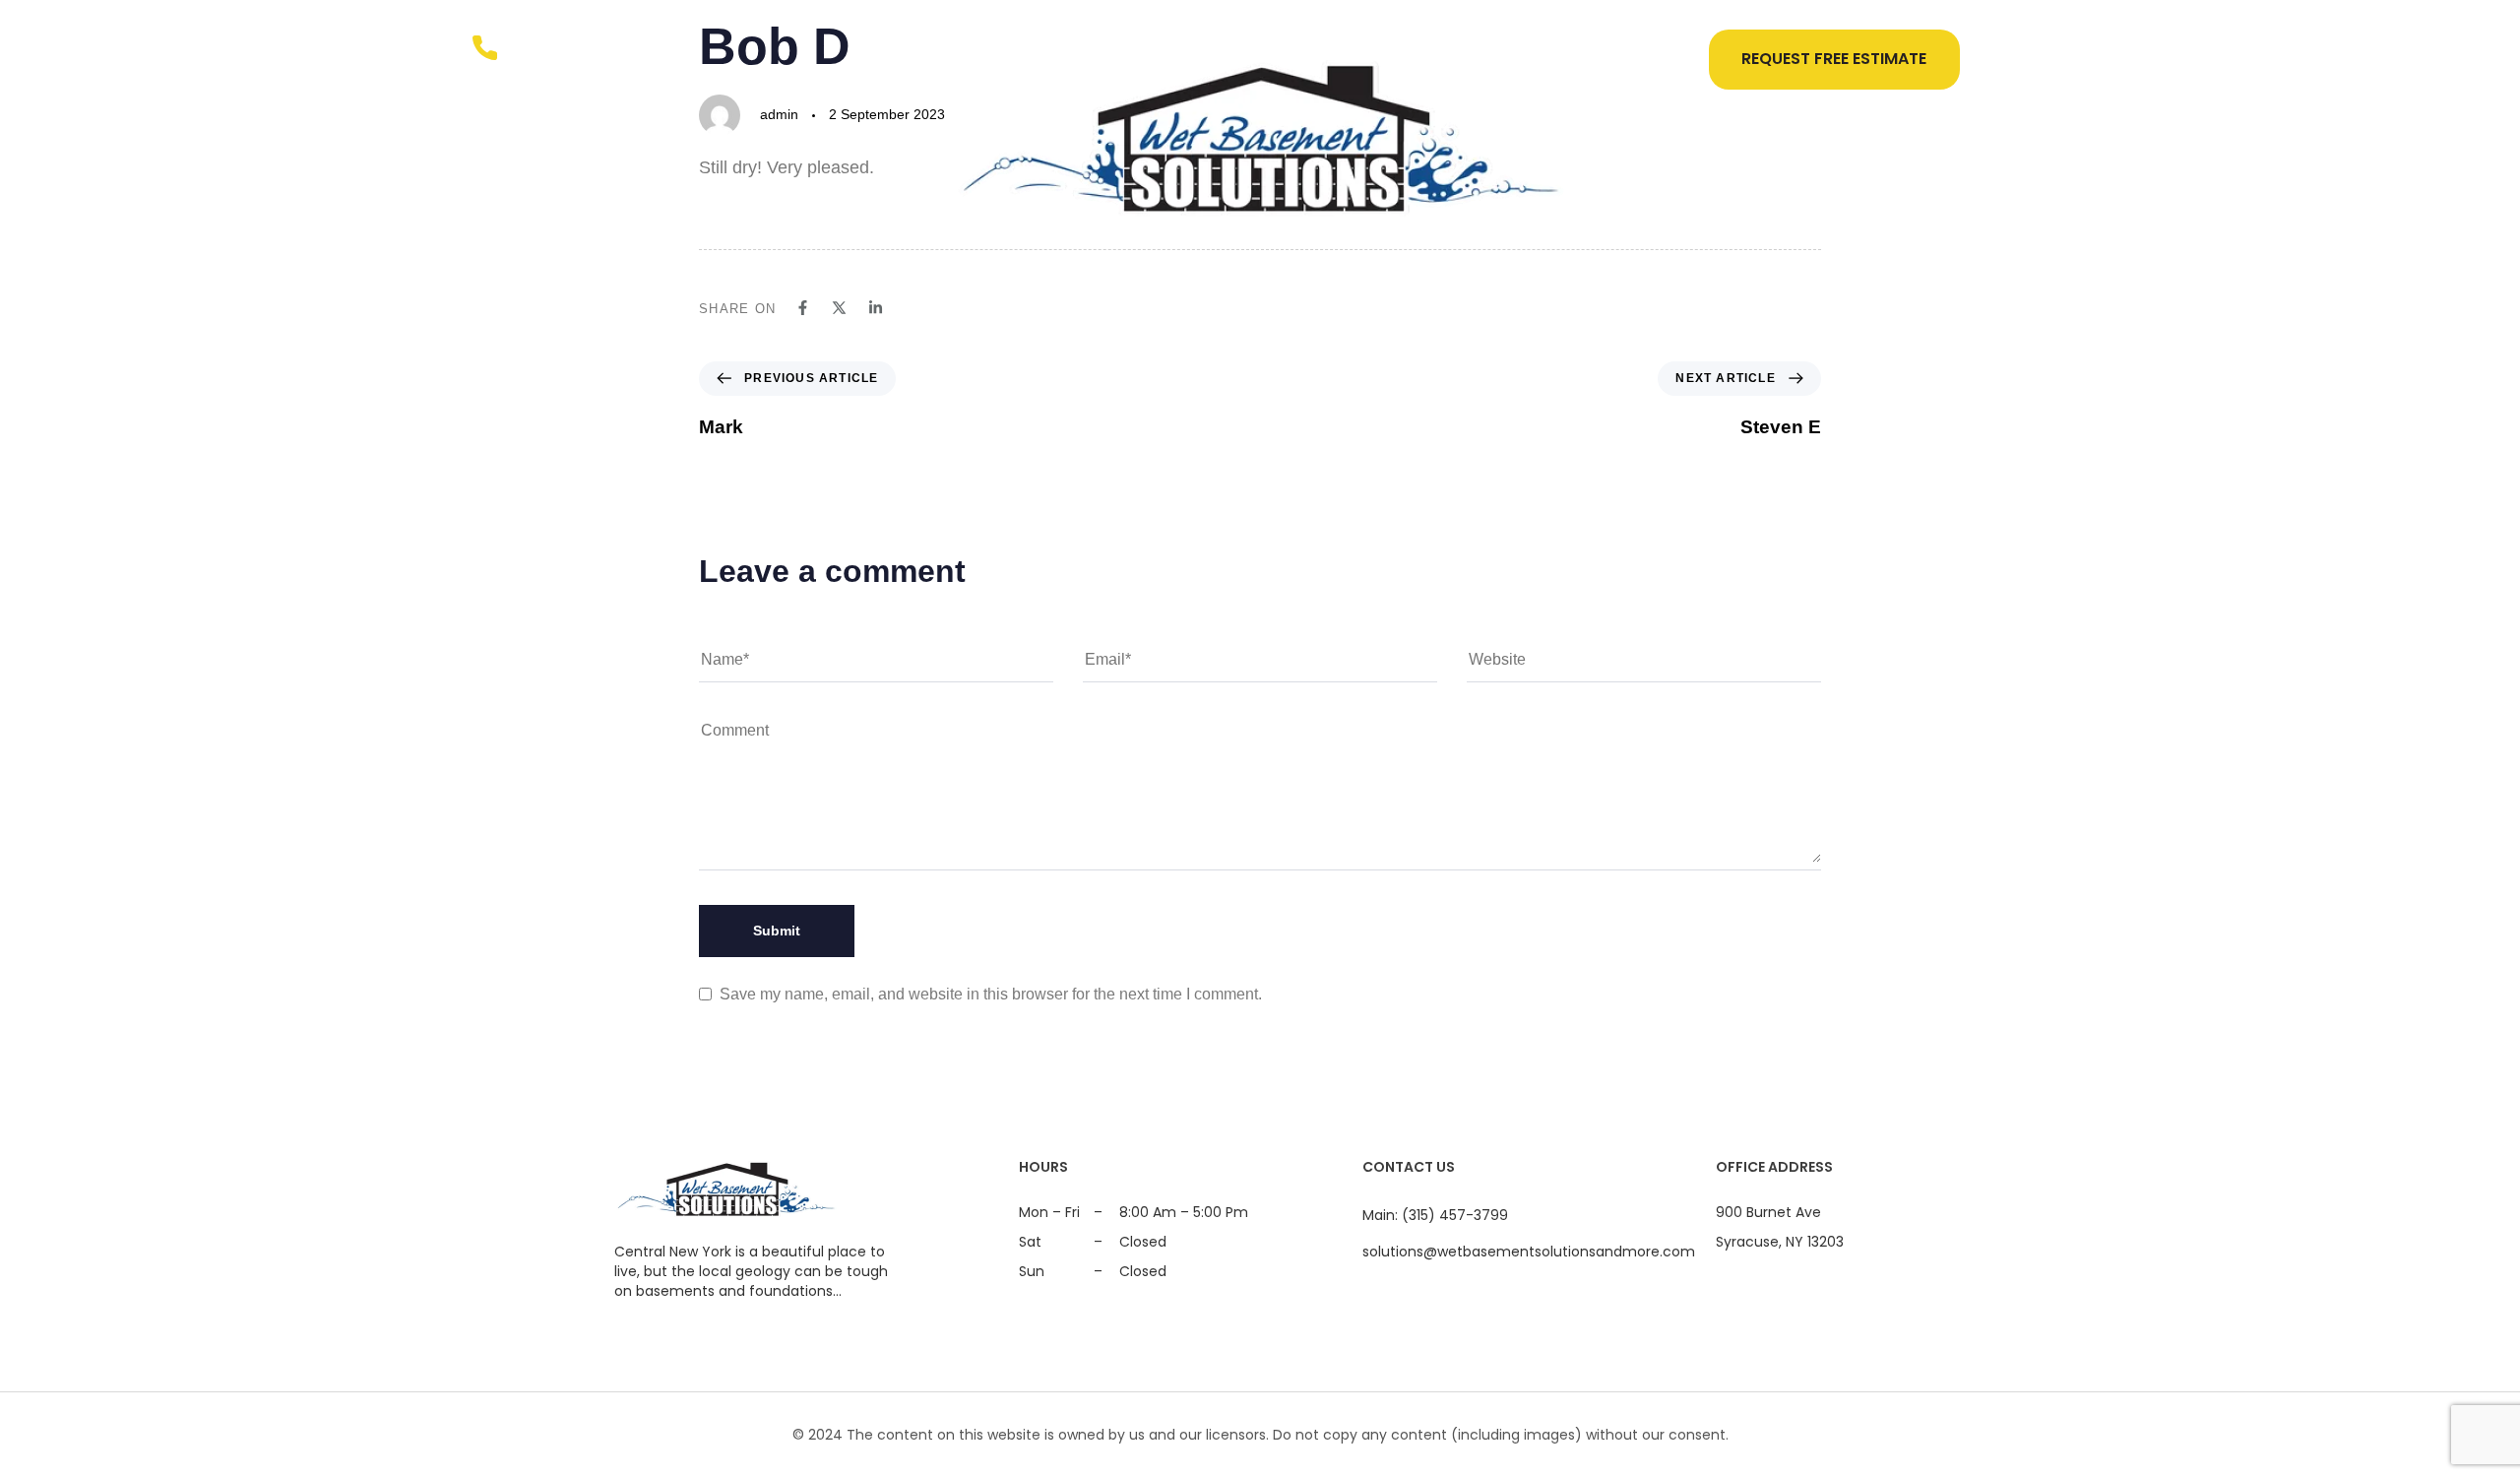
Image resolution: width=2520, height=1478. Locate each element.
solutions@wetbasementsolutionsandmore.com (1529, 1252)
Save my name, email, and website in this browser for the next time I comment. (991, 994)
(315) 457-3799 (603, 48)
